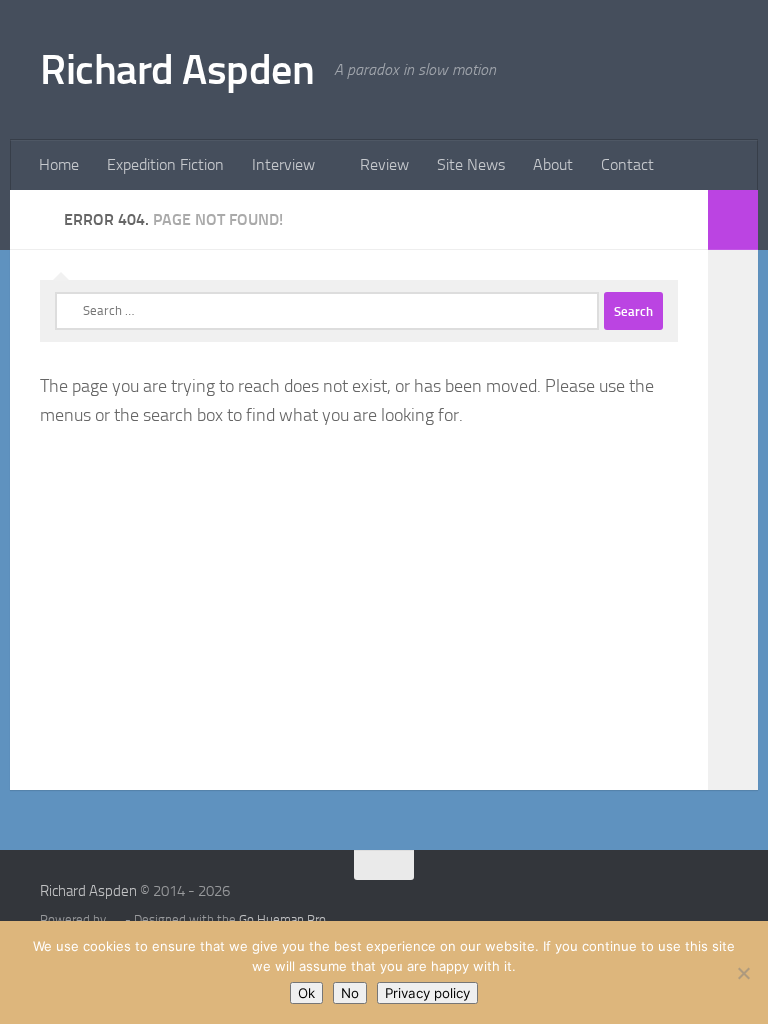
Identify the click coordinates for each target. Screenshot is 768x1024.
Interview (283, 164)
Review (384, 164)
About (553, 164)
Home (59, 164)
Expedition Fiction (165, 164)
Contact (627, 164)
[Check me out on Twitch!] (453, 904)
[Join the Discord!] (489, 904)
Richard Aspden (177, 70)
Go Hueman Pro (282, 919)
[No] (743, 973)
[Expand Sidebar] (733, 220)
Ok (306, 993)
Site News (471, 164)
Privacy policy (427, 993)
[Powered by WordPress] (115, 919)
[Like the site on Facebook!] (525, 904)
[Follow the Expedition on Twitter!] (705, 904)
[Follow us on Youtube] (417, 904)
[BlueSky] (597, 904)
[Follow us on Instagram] (561, 904)
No (350, 993)
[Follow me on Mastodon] (669, 904)
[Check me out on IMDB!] (633, 904)
